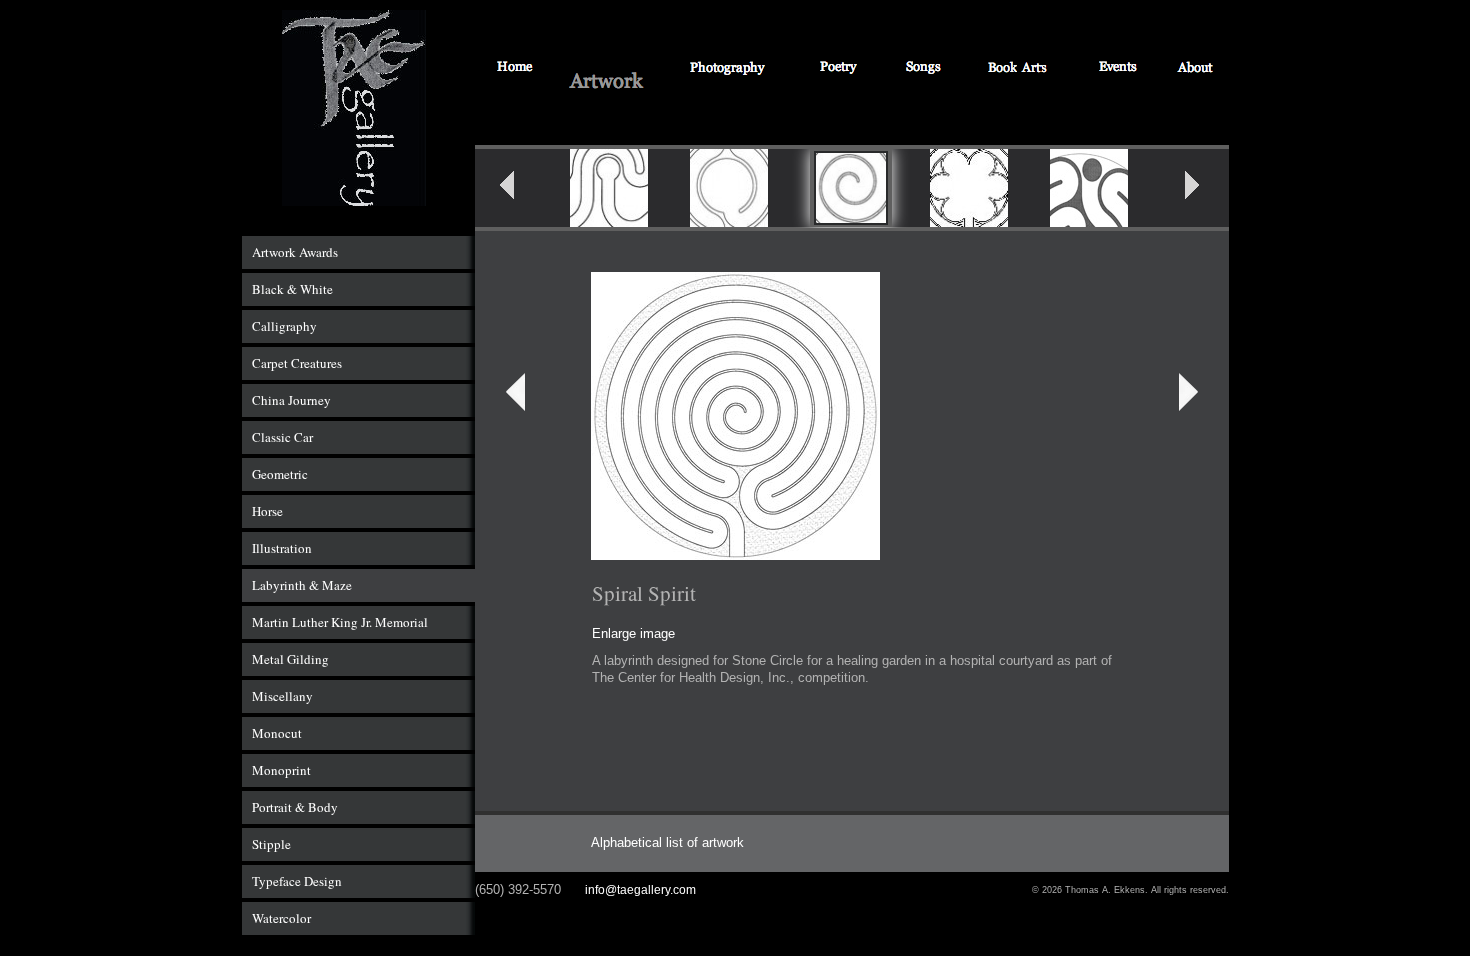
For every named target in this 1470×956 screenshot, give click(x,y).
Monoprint (281, 770)
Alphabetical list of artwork (667, 842)
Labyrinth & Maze (302, 585)
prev (520, 191)
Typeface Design (297, 881)
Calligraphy (284, 326)
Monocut (277, 733)
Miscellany (282, 696)
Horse (267, 511)
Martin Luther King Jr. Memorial (340, 622)
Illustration (282, 548)
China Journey (291, 400)
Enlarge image (633, 633)
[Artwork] (606, 82)
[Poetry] (840, 68)
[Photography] (727, 68)
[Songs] (922, 68)
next (1205, 191)
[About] (1196, 68)
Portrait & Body (295, 807)
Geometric (280, 474)
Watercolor (281, 918)
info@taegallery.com (640, 890)
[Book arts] (1018, 68)
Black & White (292, 289)
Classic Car (282, 437)
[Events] (1118, 68)
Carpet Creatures (297, 363)
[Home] (515, 68)
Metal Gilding (290, 659)
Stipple (271, 844)
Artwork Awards (295, 252)
